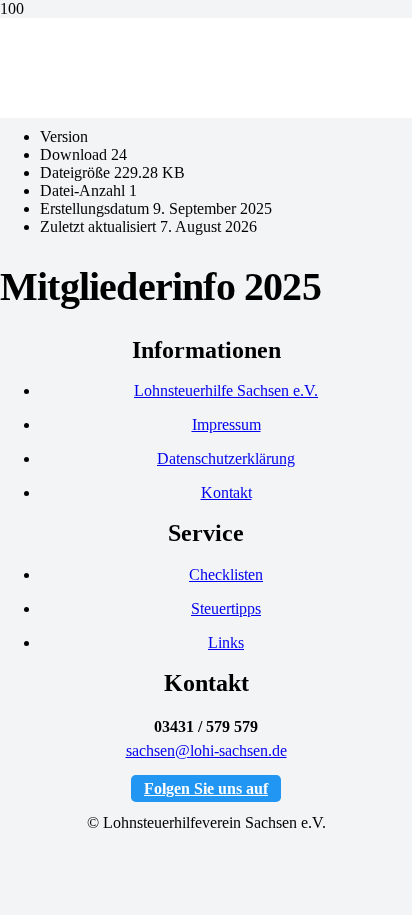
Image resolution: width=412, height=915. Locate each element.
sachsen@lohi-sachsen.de (206, 750)
